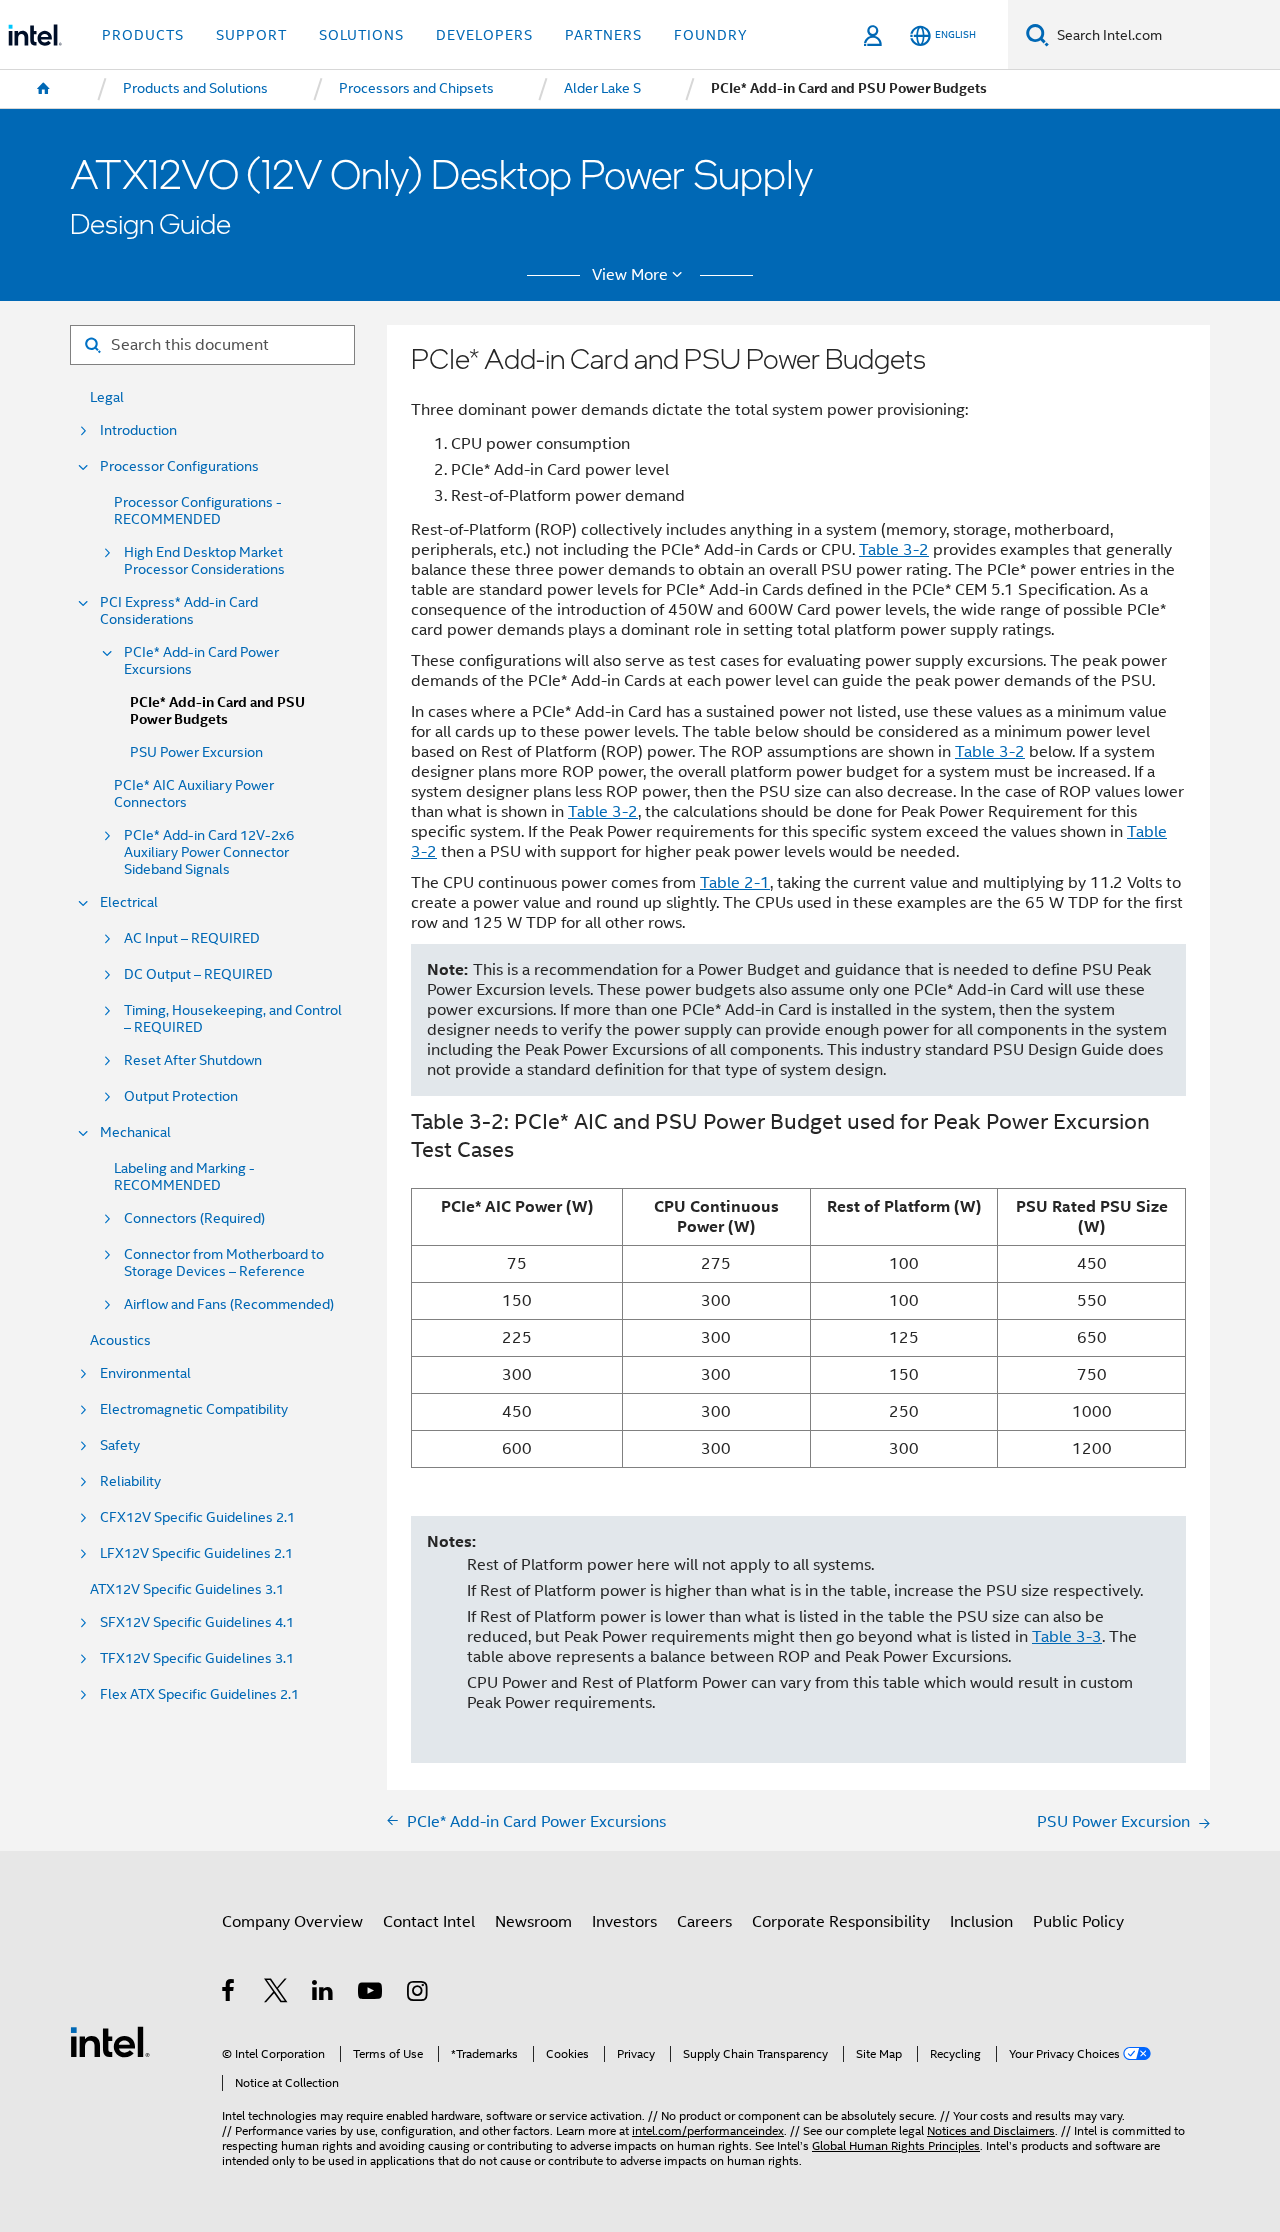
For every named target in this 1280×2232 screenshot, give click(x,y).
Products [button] (143, 35)
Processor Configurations (179, 466)
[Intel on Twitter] (276, 1993)
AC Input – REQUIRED (192, 938)
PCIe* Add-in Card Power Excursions (201, 661)
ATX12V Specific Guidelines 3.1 (187, 1589)
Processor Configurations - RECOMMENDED (198, 511)
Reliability (130, 1481)
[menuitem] (44, 89)
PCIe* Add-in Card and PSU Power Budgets (217, 711)
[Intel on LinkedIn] (323, 1993)
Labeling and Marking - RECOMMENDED (184, 1177)
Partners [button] (603, 35)
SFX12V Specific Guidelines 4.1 (197, 1622)
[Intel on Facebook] (229, 1993)
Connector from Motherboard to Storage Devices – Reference (224, 1263)
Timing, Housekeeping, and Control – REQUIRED (233, 1019)
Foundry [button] (711, 35)
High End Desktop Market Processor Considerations (204, 561)
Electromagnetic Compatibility (194, 1409)
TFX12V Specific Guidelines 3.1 (197, 1658)
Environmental (145, 1373)
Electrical (129, 902)
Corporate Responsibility (841, 1921)
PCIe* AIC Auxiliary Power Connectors (194, 794)
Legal (107, 397)
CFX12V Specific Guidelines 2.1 (197, 1517)
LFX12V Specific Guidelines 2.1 (196, 1553)
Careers (704, 1921)
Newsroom (533, 1921)
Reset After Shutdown (193, 1060)
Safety (120, 1445)
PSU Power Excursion (196, 752)
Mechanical (135, 1132)
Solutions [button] (361, 35)
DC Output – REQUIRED (198, 974)
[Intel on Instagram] (418, 1993)
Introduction (138, 430)
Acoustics (120, 1340)
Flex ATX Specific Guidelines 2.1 (199, 1694)
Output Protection (181, 1096)
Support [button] (251, 35)
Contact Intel (429, 1921)
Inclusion (981, 1921)
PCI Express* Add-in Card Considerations (179, 611)
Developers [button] (484, 35)
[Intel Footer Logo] (110, 2040)
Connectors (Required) (194, 1218)
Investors (624, 1921)
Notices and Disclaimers (991, 2131)
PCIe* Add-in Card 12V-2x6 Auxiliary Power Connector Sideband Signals (209, 852)
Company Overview (292, 1921)
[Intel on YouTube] (371, 1993)
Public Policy (1078, 1921)
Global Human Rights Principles (896, 2146)
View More (630, 275)
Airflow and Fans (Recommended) (229, 1304)
